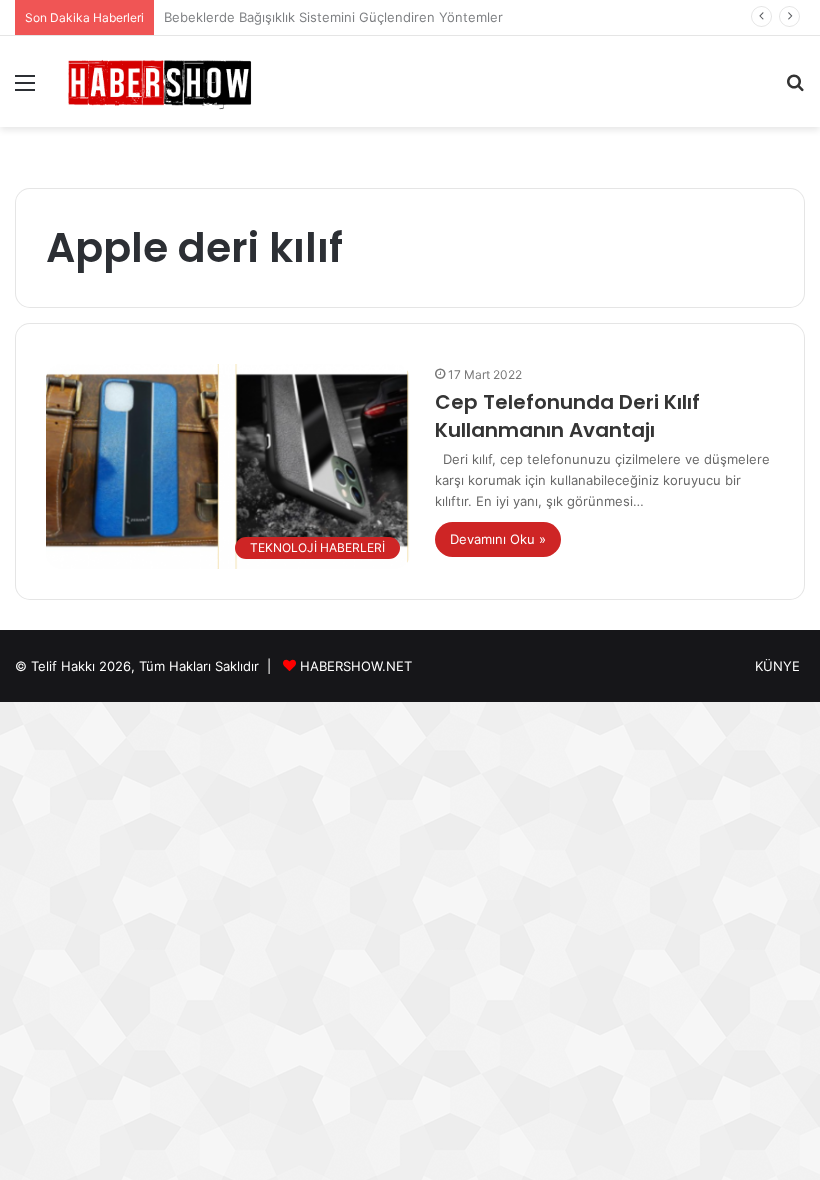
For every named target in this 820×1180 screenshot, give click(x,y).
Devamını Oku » (498, 539)
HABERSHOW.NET (356, 666)
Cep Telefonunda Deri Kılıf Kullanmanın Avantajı (567, 416)
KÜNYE (777, 666)
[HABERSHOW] (160, 81)
